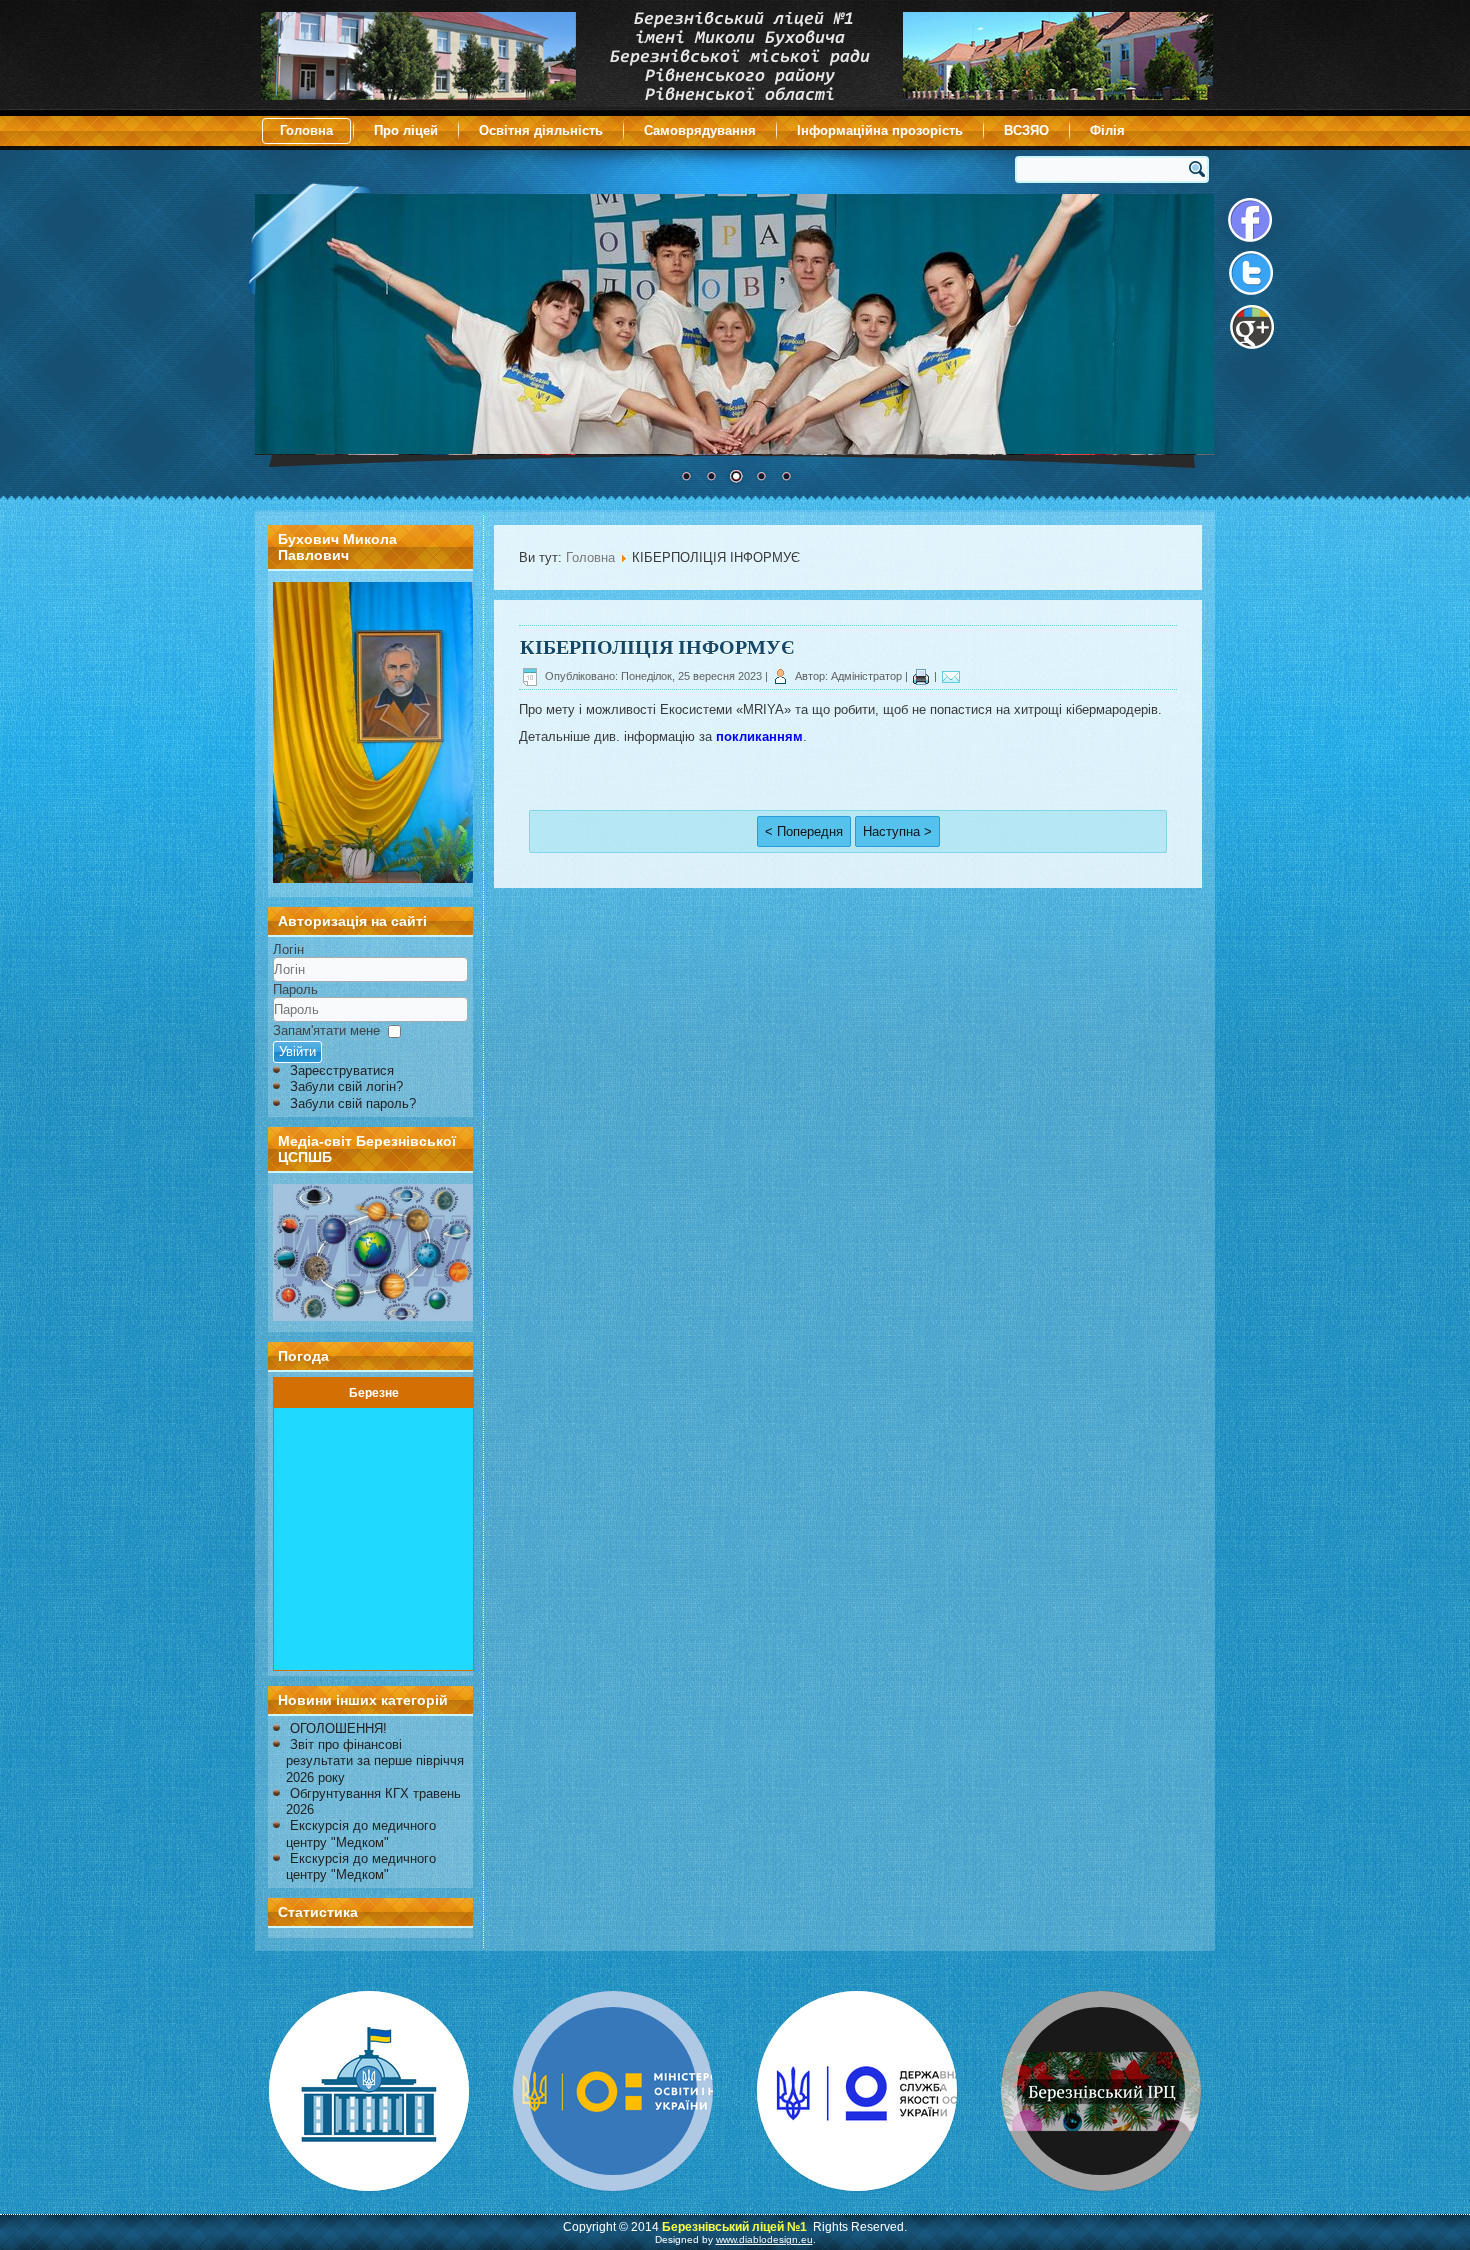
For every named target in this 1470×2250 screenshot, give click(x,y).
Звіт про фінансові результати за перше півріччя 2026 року (375, 1761)
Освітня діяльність (541, 130)
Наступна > (897, 831)
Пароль (295, 989)
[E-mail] (951, 676)
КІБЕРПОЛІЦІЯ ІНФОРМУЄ (657, 646)
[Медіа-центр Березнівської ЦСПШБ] (370, 1252)
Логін (288, 949)
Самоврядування (700, 130)
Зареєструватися (342, 1070)
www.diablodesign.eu (764, 2239)
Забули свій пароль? (353, 1103)
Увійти (297, 1051)
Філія (1107, 130)
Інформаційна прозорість (880, 130)
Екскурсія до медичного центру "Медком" (361, 1833)
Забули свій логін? (346, 1086)
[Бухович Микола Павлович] (373, 878)
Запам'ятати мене (326, 1030)
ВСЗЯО (1026, 130)
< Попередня (804, 831)
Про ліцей (406, 130)
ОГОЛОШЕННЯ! (338, 1728)
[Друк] (921, 676)
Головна (306, 130)
